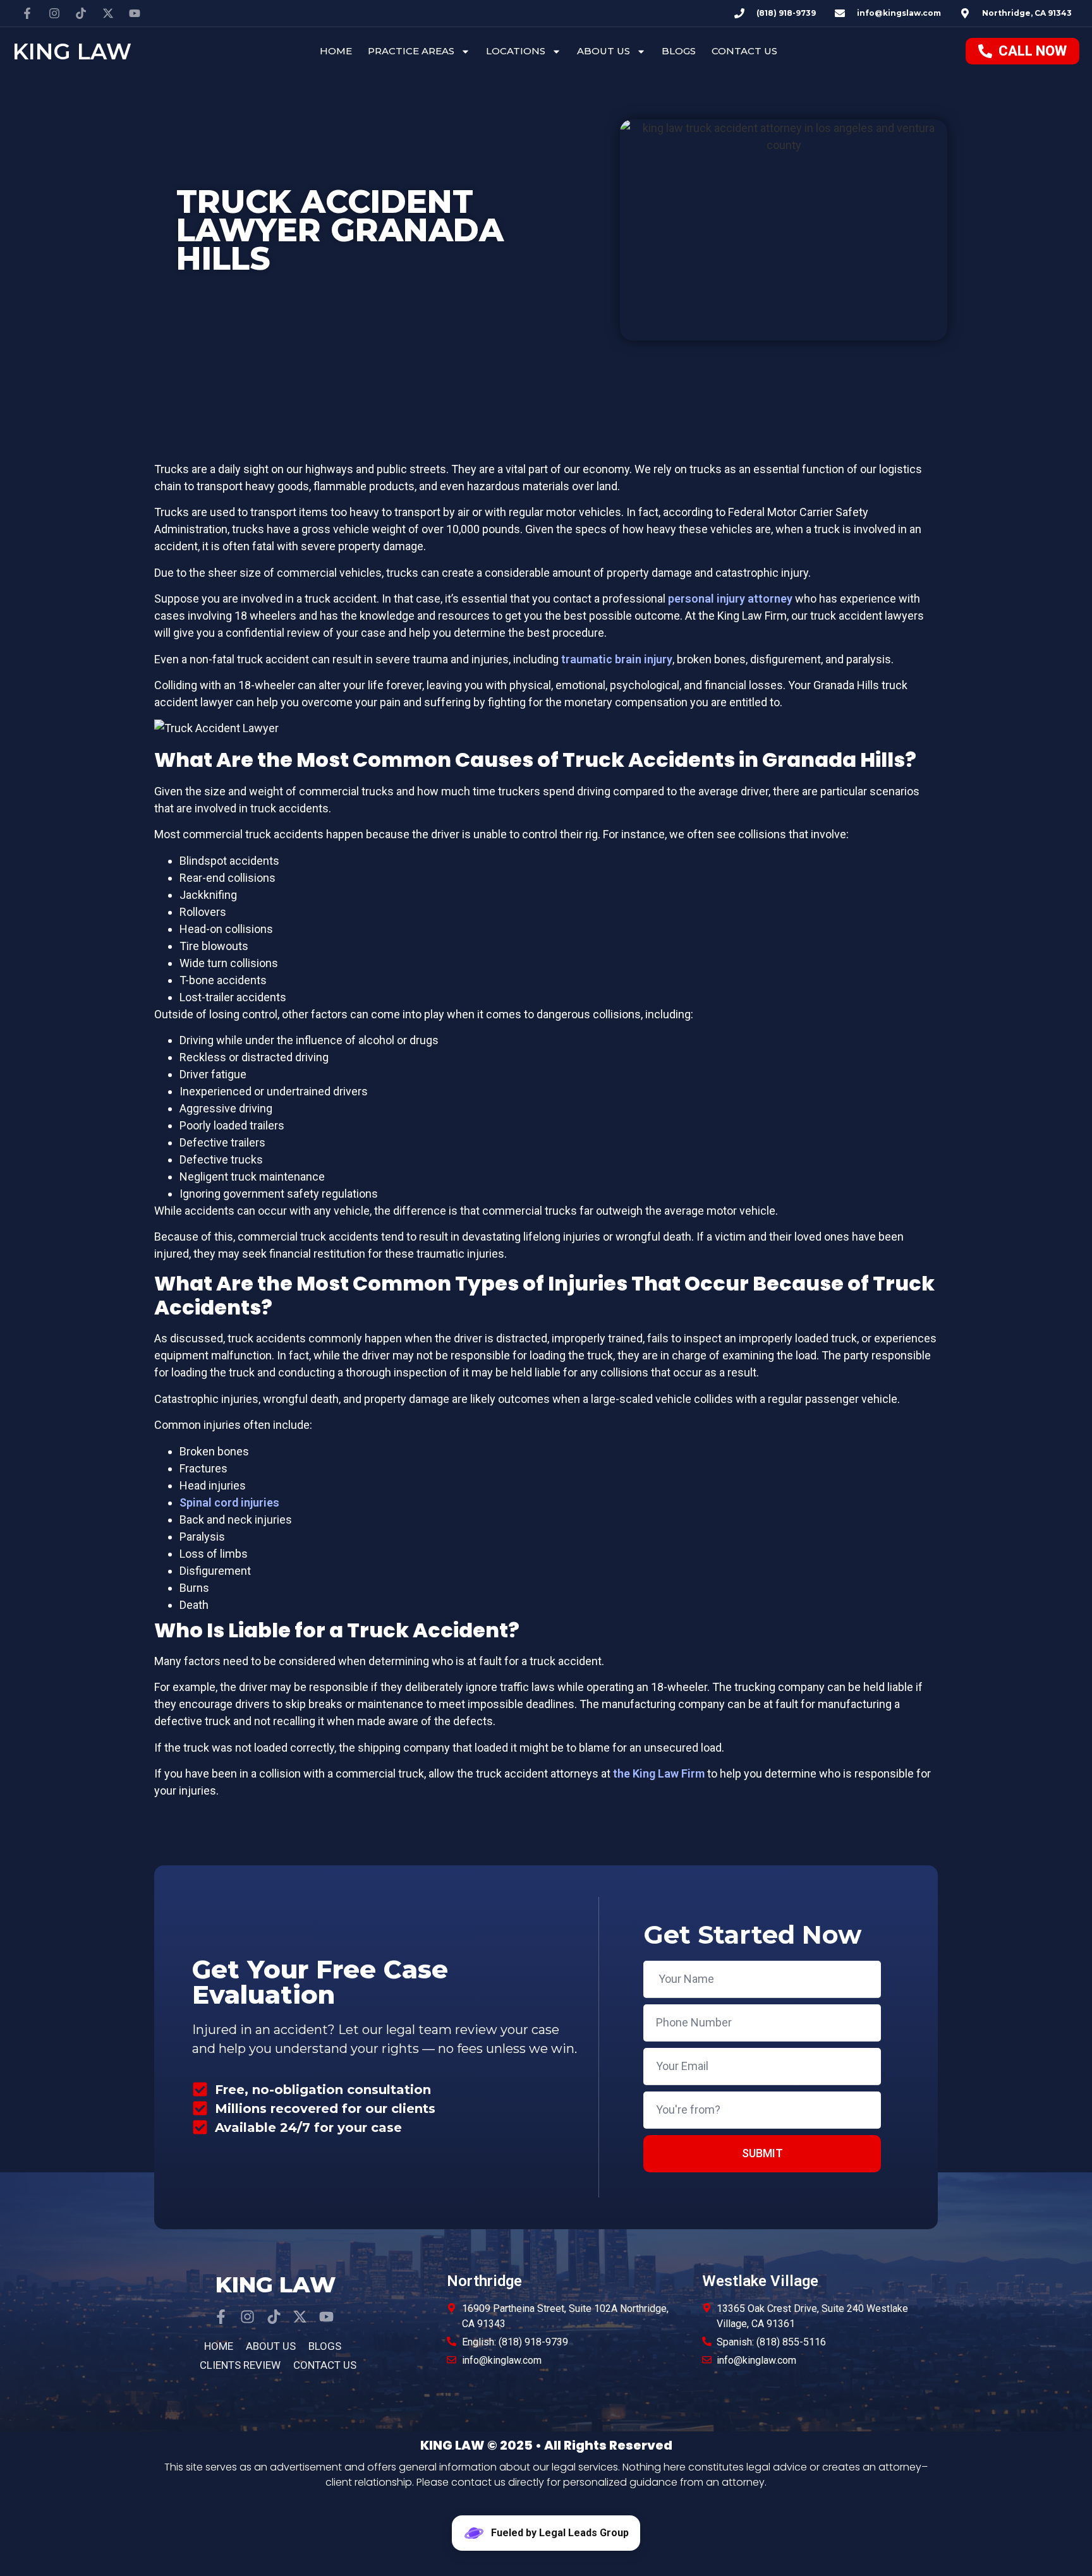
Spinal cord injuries (229, 1502)
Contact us (744, 51)
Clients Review (240, 2365)
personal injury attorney (730, 599)
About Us (604, 51)
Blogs (679, 51)
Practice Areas (411, 51)
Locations (516, 51)
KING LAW (72, 51)
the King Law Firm (659, 1773)
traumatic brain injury (617, 659)
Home (336, 51)
